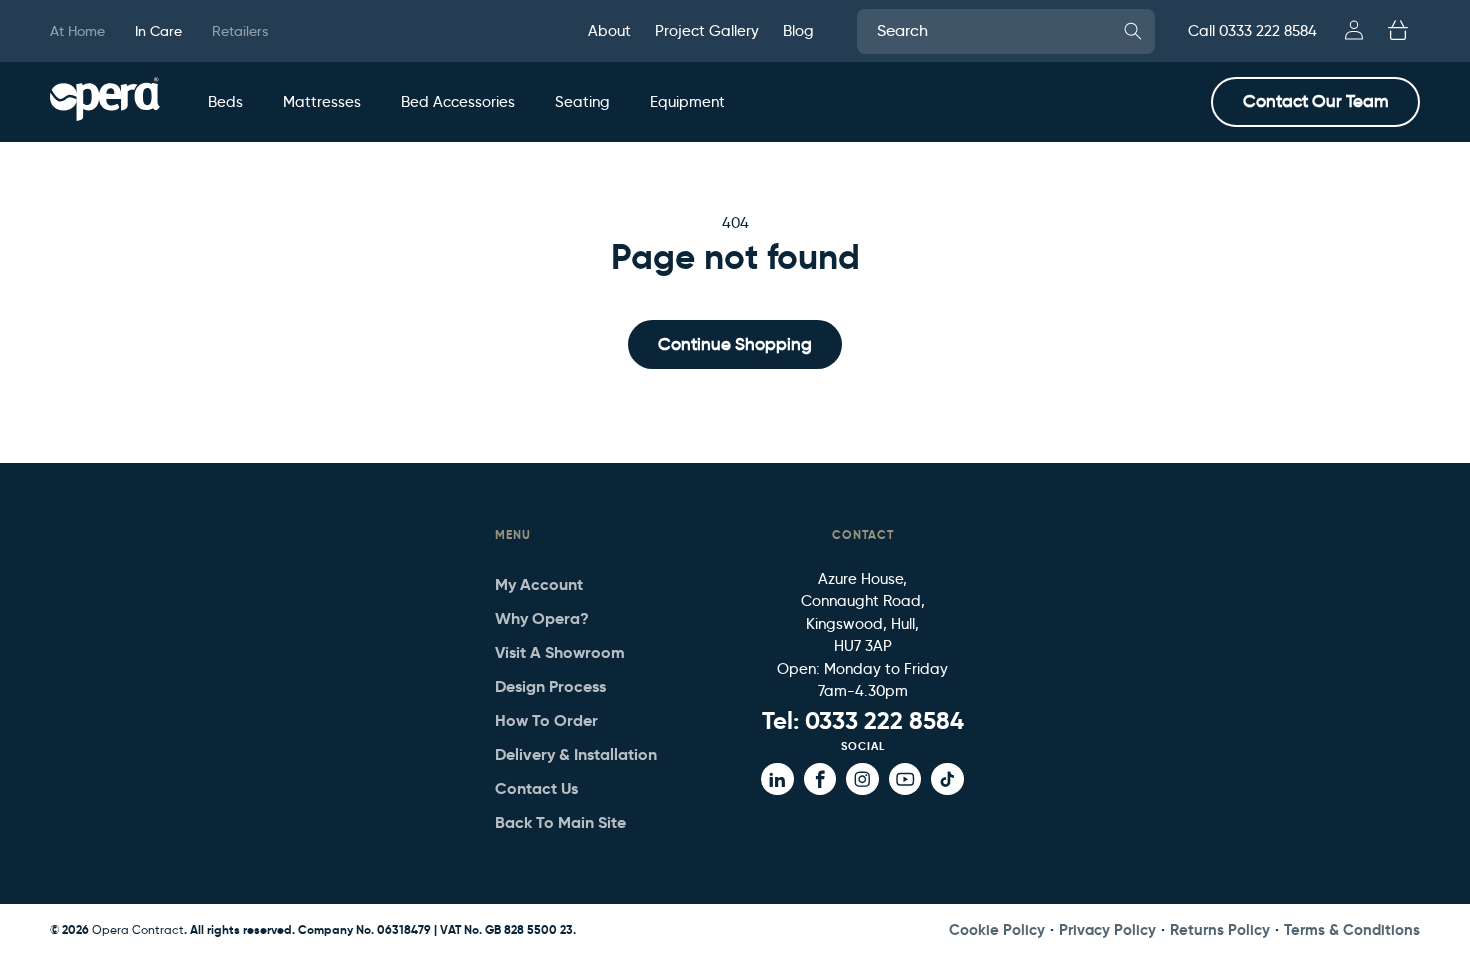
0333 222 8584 (884, 721)
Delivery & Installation (576, 754)
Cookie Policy (997, 929)
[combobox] (1006, 31)
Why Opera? (542, 618)
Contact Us (536, 788)
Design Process (550, 686)
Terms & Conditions (1352, 929)
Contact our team (1315, 101)
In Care (158, 31)
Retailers (240, 31)
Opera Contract (138, 929)
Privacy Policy (1107, 929)
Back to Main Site (560, 822)
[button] (225, 102)
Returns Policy (1220, 929)
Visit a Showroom (560, 652)
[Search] (1133, 31)
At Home (77, 31)
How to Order (546, 720)
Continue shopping (735, 344)
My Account (539, 584)
